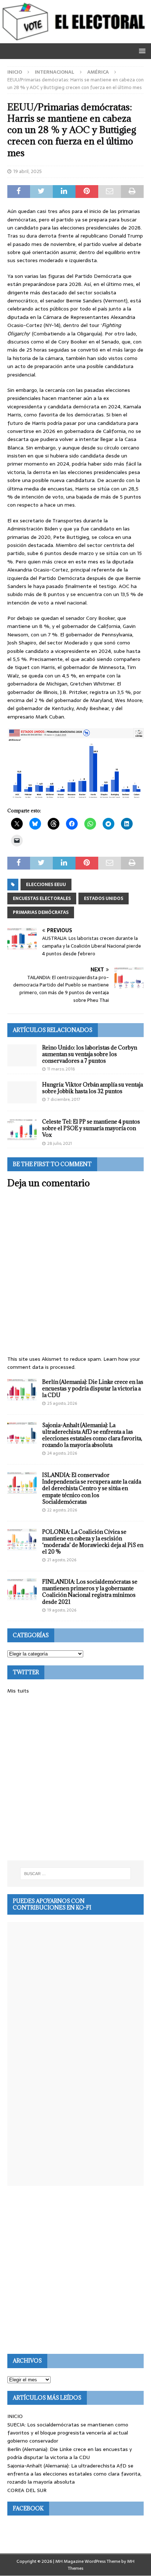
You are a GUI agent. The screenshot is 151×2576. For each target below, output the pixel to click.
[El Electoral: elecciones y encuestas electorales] (75, 39)
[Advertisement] (75, 1778)
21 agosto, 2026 (62, 1560)
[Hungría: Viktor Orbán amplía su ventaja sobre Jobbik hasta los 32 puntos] (22, 1092)
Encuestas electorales (42, 899)
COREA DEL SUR (27, 2490)
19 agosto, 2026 (62, 1610)
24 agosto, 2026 (62, 1453)
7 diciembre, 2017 (64, 1099)
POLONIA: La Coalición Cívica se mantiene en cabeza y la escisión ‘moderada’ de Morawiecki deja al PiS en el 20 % (93, 1542)
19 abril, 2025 (27, 171)
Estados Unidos (104, 899)
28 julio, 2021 (60, 1143)
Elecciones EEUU (46, 885)
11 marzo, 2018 (61, 1069)
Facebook (28, 2508)
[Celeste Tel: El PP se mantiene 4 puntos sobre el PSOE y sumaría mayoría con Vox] (22, 1129)
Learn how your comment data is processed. (74, 1363)
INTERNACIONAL (55, 72)
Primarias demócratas (41, 912)
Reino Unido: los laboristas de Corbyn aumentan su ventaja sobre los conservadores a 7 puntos (90, 1054)
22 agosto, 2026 (62, 1510)
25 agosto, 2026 (62, 1403)
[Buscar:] (76, 1874)
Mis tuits (18, 1691)
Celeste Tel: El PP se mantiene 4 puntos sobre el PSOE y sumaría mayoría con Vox (91, 1128)
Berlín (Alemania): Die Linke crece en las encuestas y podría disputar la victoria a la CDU (93, 1388)
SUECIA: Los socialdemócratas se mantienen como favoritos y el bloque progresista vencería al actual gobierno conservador (68, 2433)
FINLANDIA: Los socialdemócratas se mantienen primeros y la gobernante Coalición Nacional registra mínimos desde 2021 (90, 1592)
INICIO (15, 2416)
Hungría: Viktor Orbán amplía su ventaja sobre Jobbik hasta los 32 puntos (93, 1088)
